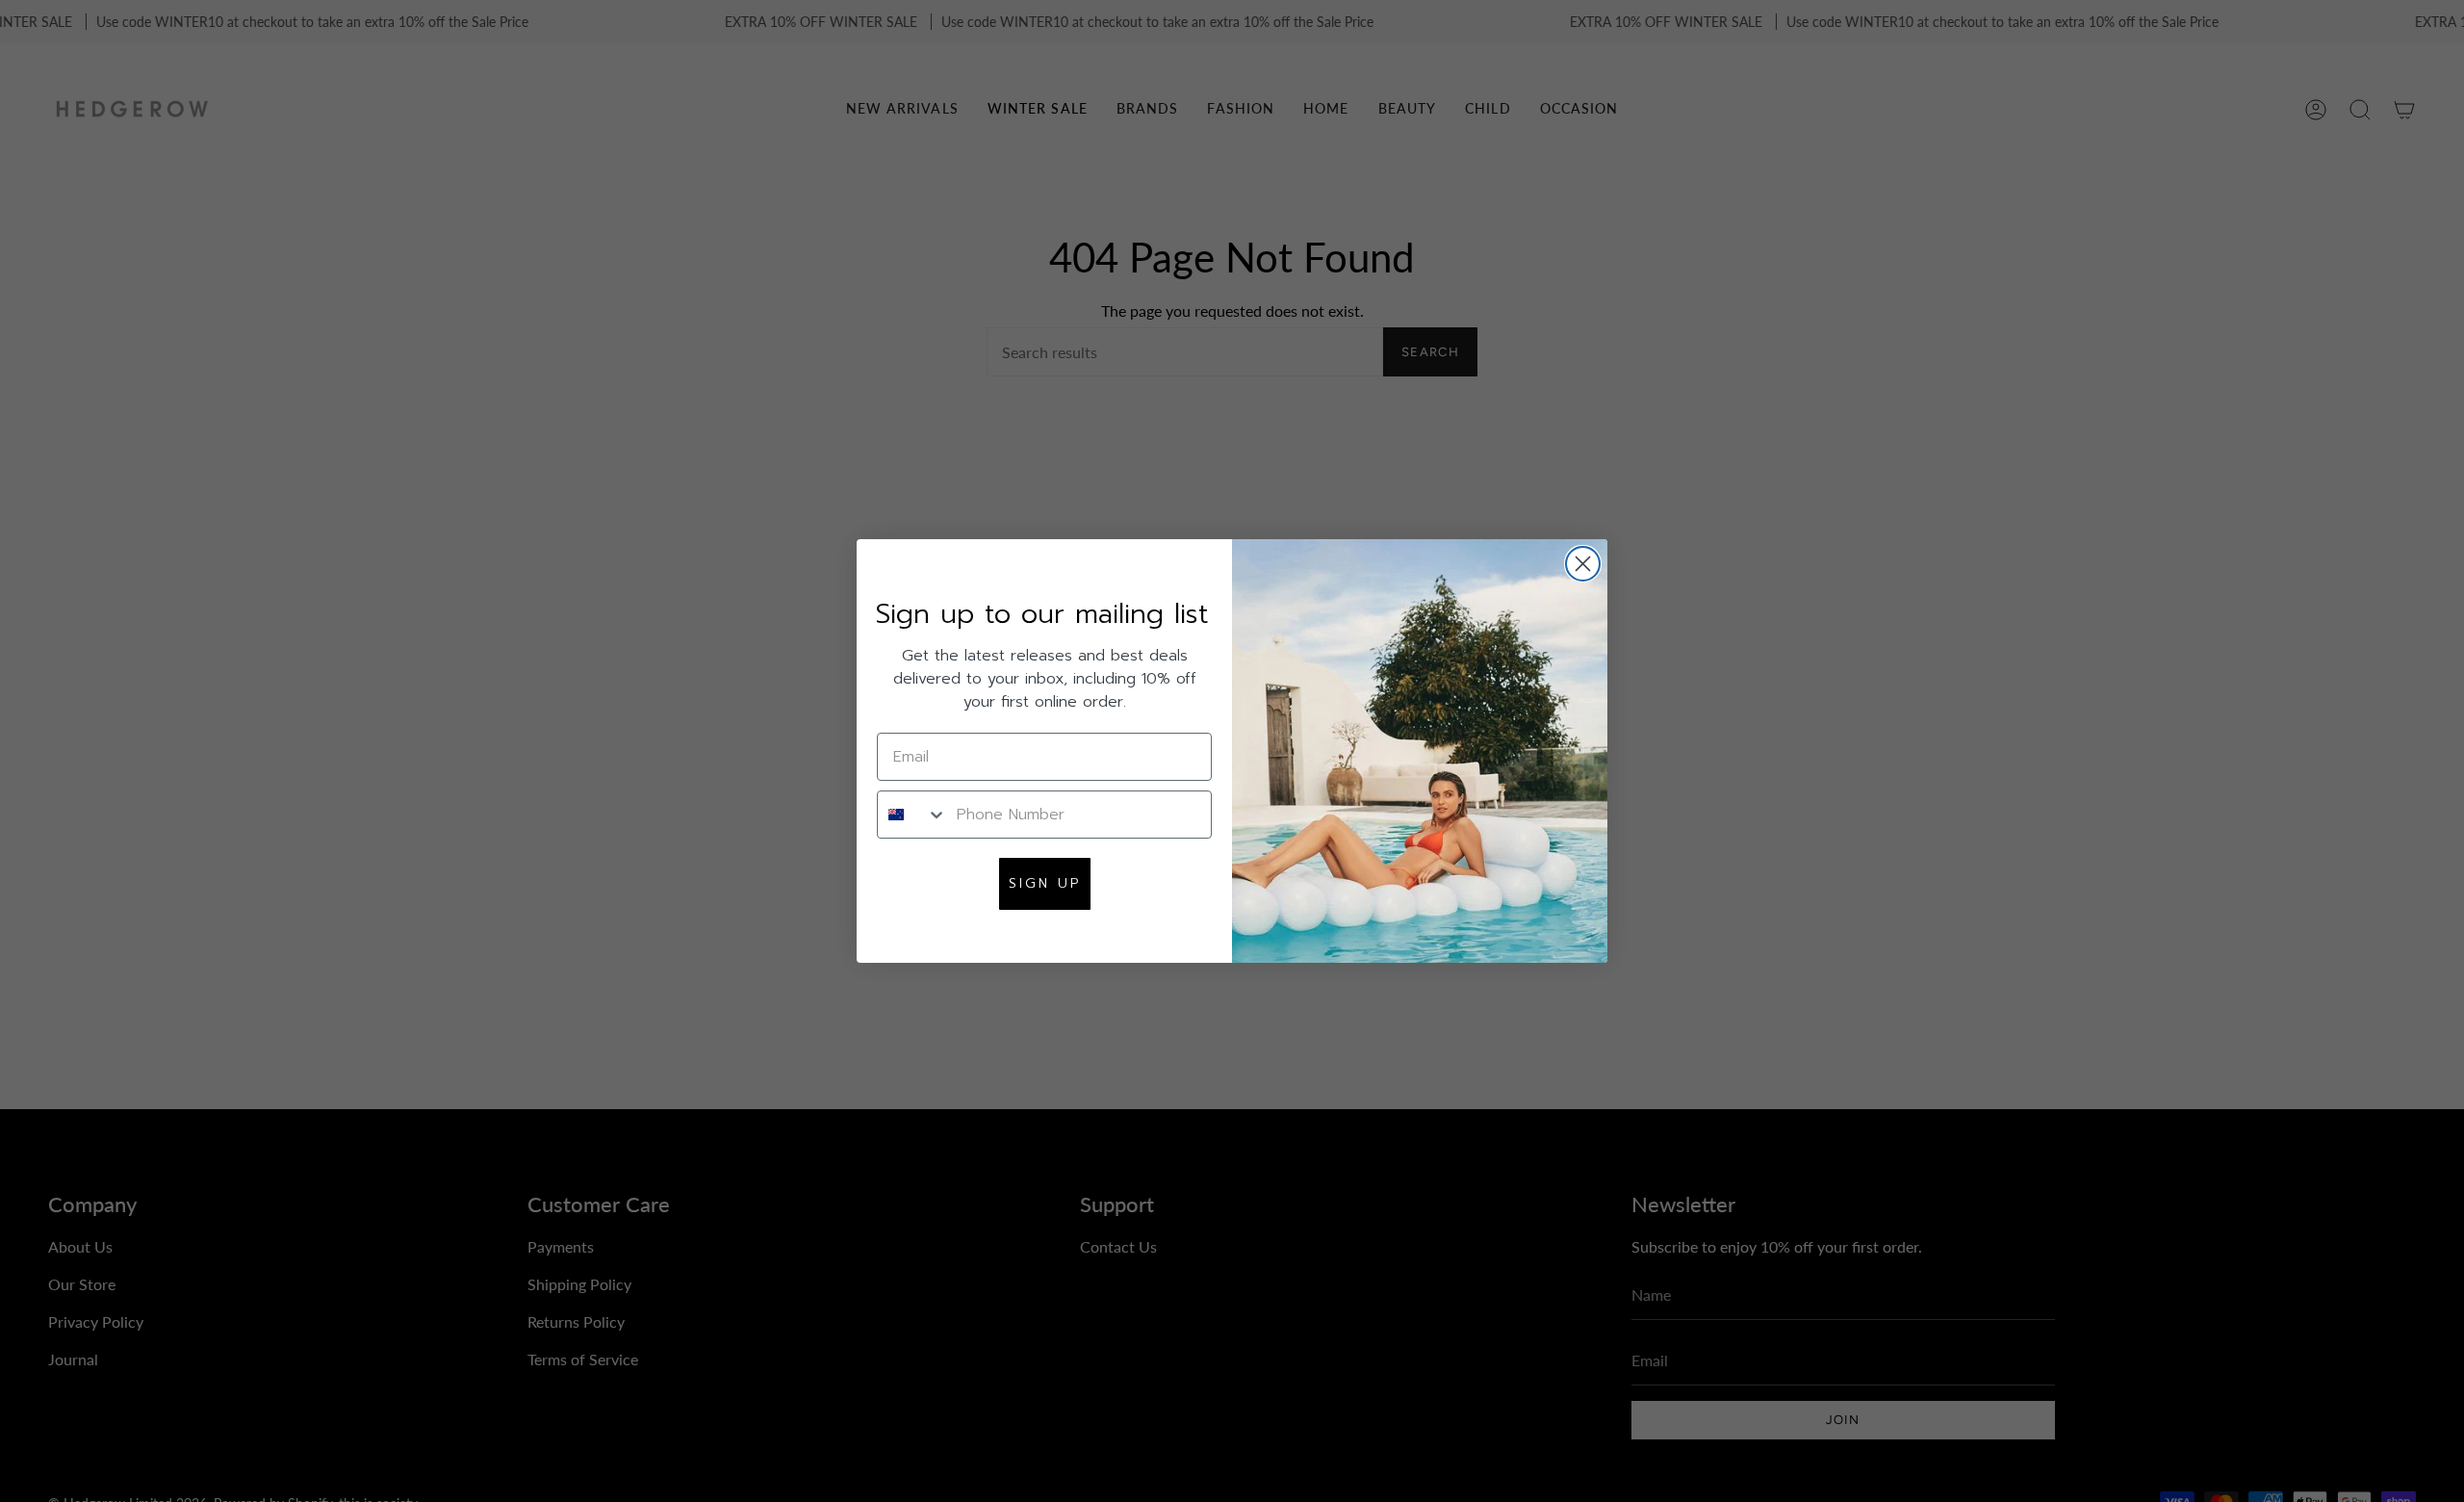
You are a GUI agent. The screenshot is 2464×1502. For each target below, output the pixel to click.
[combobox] (912, 815)
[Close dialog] (1583, 564)
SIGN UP (1045, 883)
